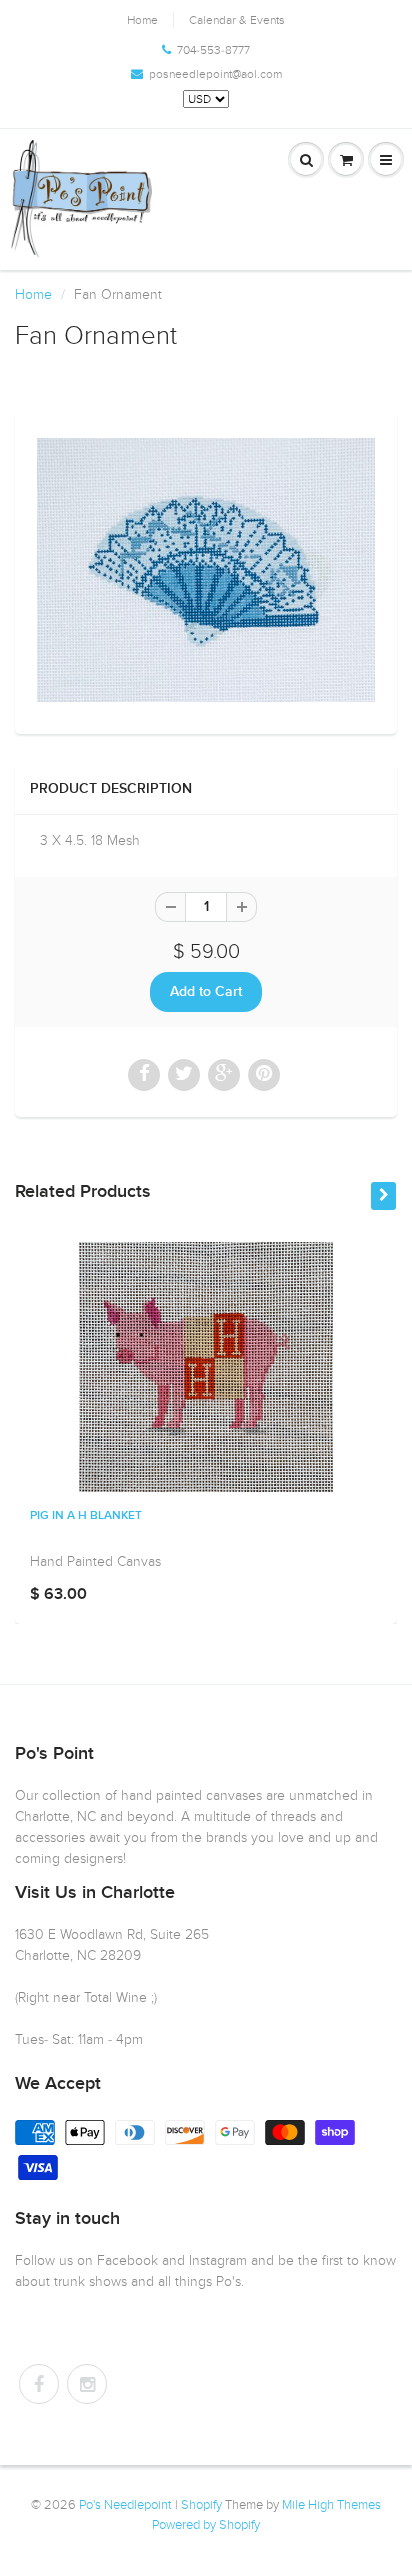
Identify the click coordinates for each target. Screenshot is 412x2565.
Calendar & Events (237, 20)
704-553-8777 (213, 50)
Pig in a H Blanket (86, 1516)
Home (142, 20)
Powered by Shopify (206, 2525)
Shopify (201, 2505)
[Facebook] (39, 2384)
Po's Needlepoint (125, 2505)
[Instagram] (87, 2384)
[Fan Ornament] (206, 570)
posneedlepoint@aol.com (215, 74)
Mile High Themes (331, 2505)
